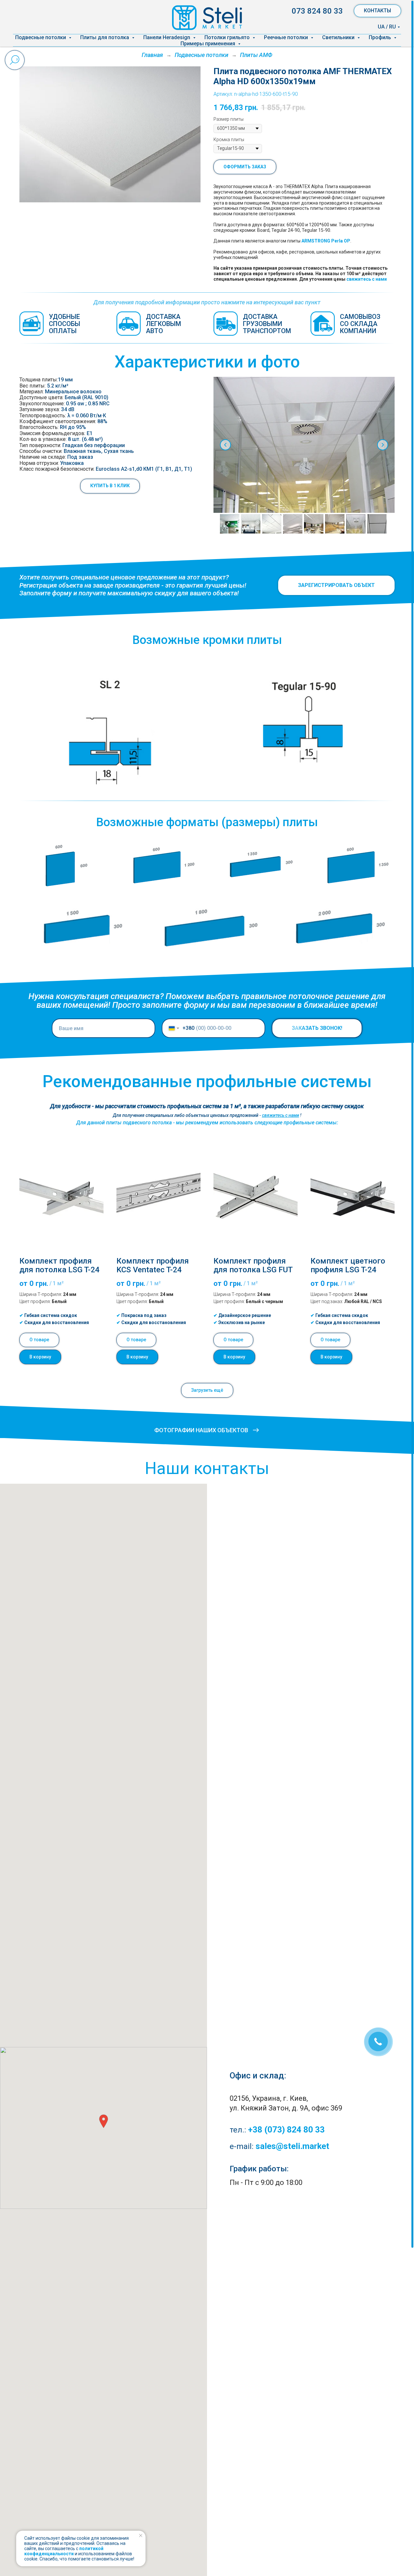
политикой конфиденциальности (64, 2551)
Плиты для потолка (105, 37)
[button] (110, 486)
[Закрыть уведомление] (141, 2536)
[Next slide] (383, 445)
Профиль (381, 37)
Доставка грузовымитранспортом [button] (267, 324)
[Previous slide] (225, 445)
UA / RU (387, 27)
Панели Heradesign (167, 37)
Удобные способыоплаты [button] (65, 324)
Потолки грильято (228, 37)
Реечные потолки (287, 37)
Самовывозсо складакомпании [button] (360, 324)
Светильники (339, 37)
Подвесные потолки (41, 37)
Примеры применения (208, 44)
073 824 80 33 (317, 11)
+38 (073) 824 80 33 (286, 2130)
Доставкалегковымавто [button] (163, 324)
